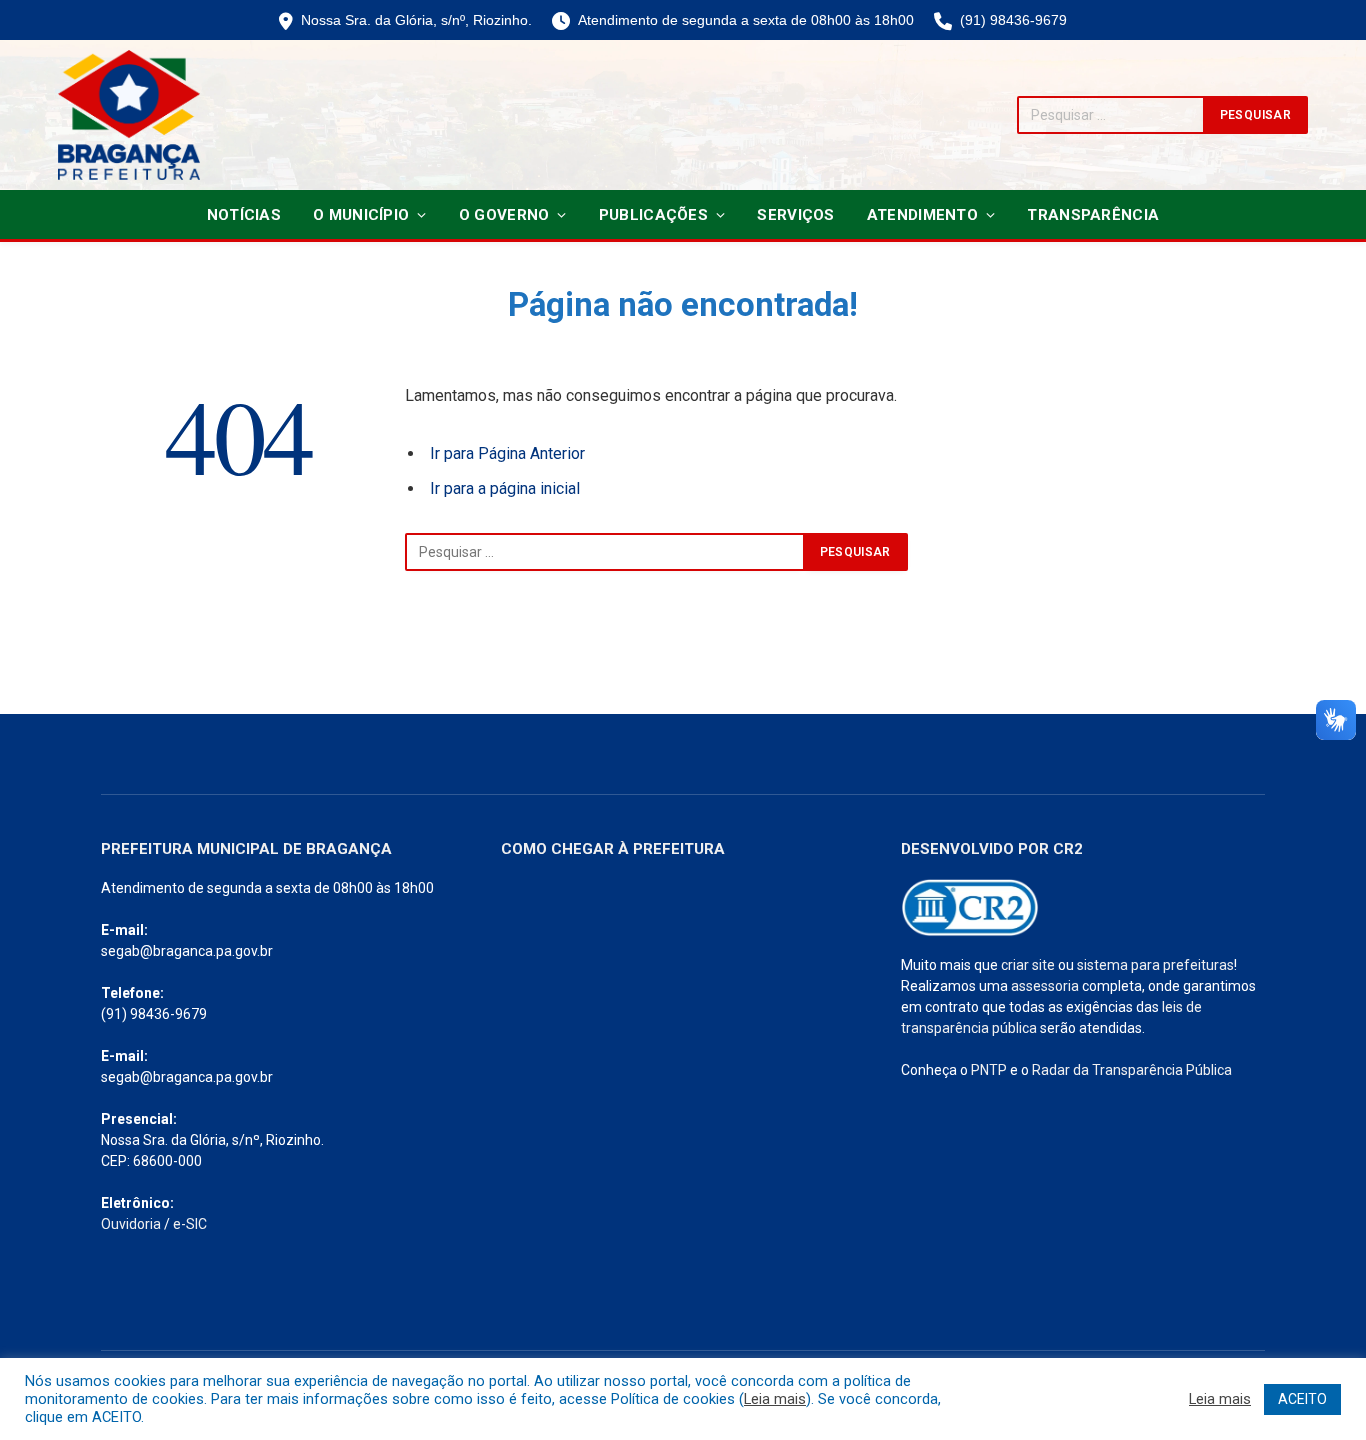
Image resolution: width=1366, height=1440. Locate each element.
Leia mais (775, 1399)
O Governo (504, 215)
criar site (1028, 965)
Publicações (653, 215)
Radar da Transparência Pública (1132, 1070)
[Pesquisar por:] (605, 552)
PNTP (989, 1070)
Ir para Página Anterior (507, 453)
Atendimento (922, 215)
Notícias (244, 215)
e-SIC (190, 1224)
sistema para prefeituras (1155, 965)
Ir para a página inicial (505, 488)
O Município (361, 215)
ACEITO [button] (1302, 1399)
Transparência (1093, 215)
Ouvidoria (131, 1224)
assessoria (1045, 986)
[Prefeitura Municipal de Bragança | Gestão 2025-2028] (129, 115)
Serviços (795, 215)
